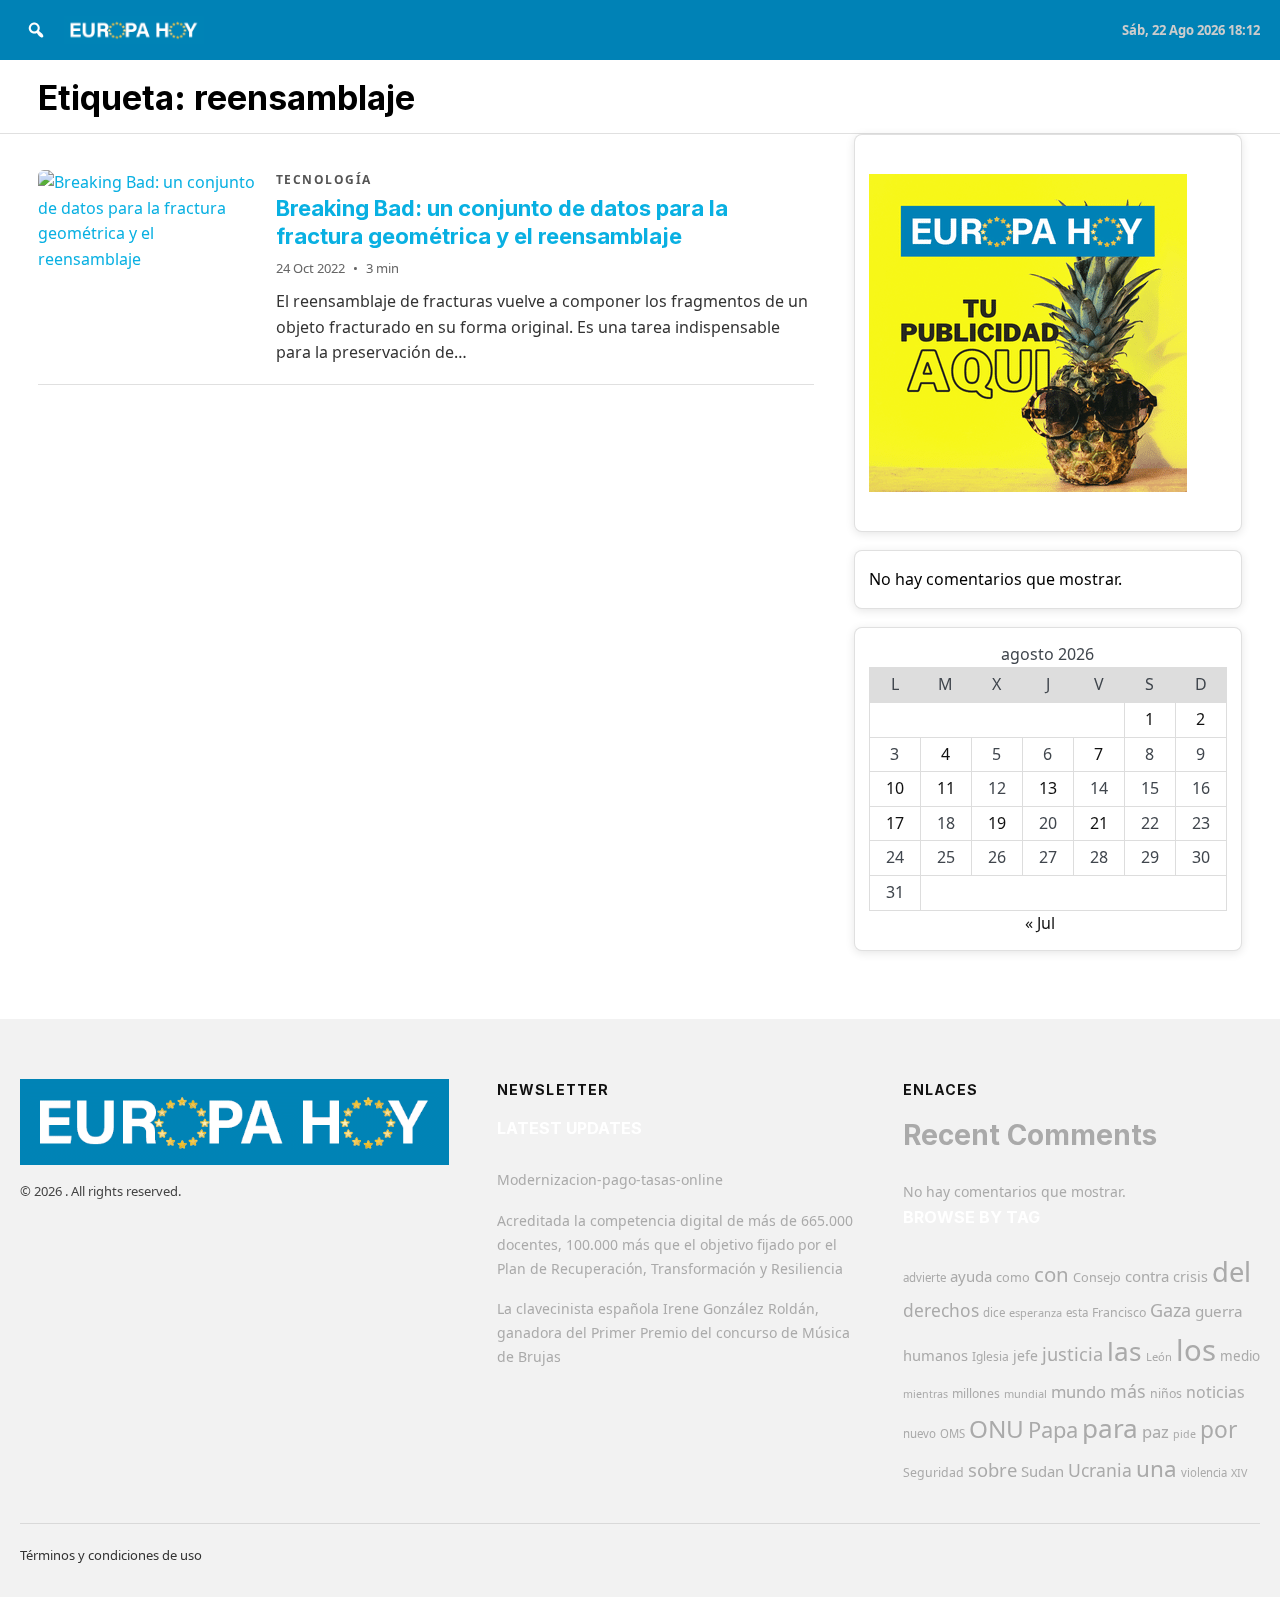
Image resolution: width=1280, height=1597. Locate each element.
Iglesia (990, 1356)
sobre (992, 1469)
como (1013, 1277)
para (1110, 1428)
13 (1048, 788)
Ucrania (1100, 1470)
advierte (924, 1277)
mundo (1078, 1391)
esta (1077, 1312)
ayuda (971, 1276)
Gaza (1170, 1310)
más (1128, 1391)
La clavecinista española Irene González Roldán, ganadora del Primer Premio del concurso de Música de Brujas (673, 1332)
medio (1240, 1356)
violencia (1204, 1472)
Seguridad (933, 1472)
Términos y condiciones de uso (111, 1555)
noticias (1215, 1392)
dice (994, 1312)
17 (895, 823)
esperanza (1035, 1312)
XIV (1239, 1473)
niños (1166, 1393)
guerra (1219, 1311)
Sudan (1042, 1471)
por (1218, 1429)
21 (1099, 823)
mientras (925, 1394)
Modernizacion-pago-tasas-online (610, 1179)
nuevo (919, 1433)
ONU (996, 1428)
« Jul (1040, 923)
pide (1184, 1434)
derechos (941, 1310)
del (1231, 1271)
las (1124, 1351)
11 (946, 788)
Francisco (1119, 1312)
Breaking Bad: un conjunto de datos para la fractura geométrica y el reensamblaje (502, 222)
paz (1155, 1431)
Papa (1053, 1429)
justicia (1072, 1354)
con (1051, 1274)
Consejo (1097, 1277)
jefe (1025, 1355)
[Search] (36, 30)
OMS (952, 1433)
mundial (1025, 1393)
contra (1147, 1276)
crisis (1190, 1276)
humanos (935, 1355)
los (1196, 1350)
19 (997, 823)
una (1156, 1468)
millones (976, 1393)
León (1159, 1356)
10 (895, 788)
